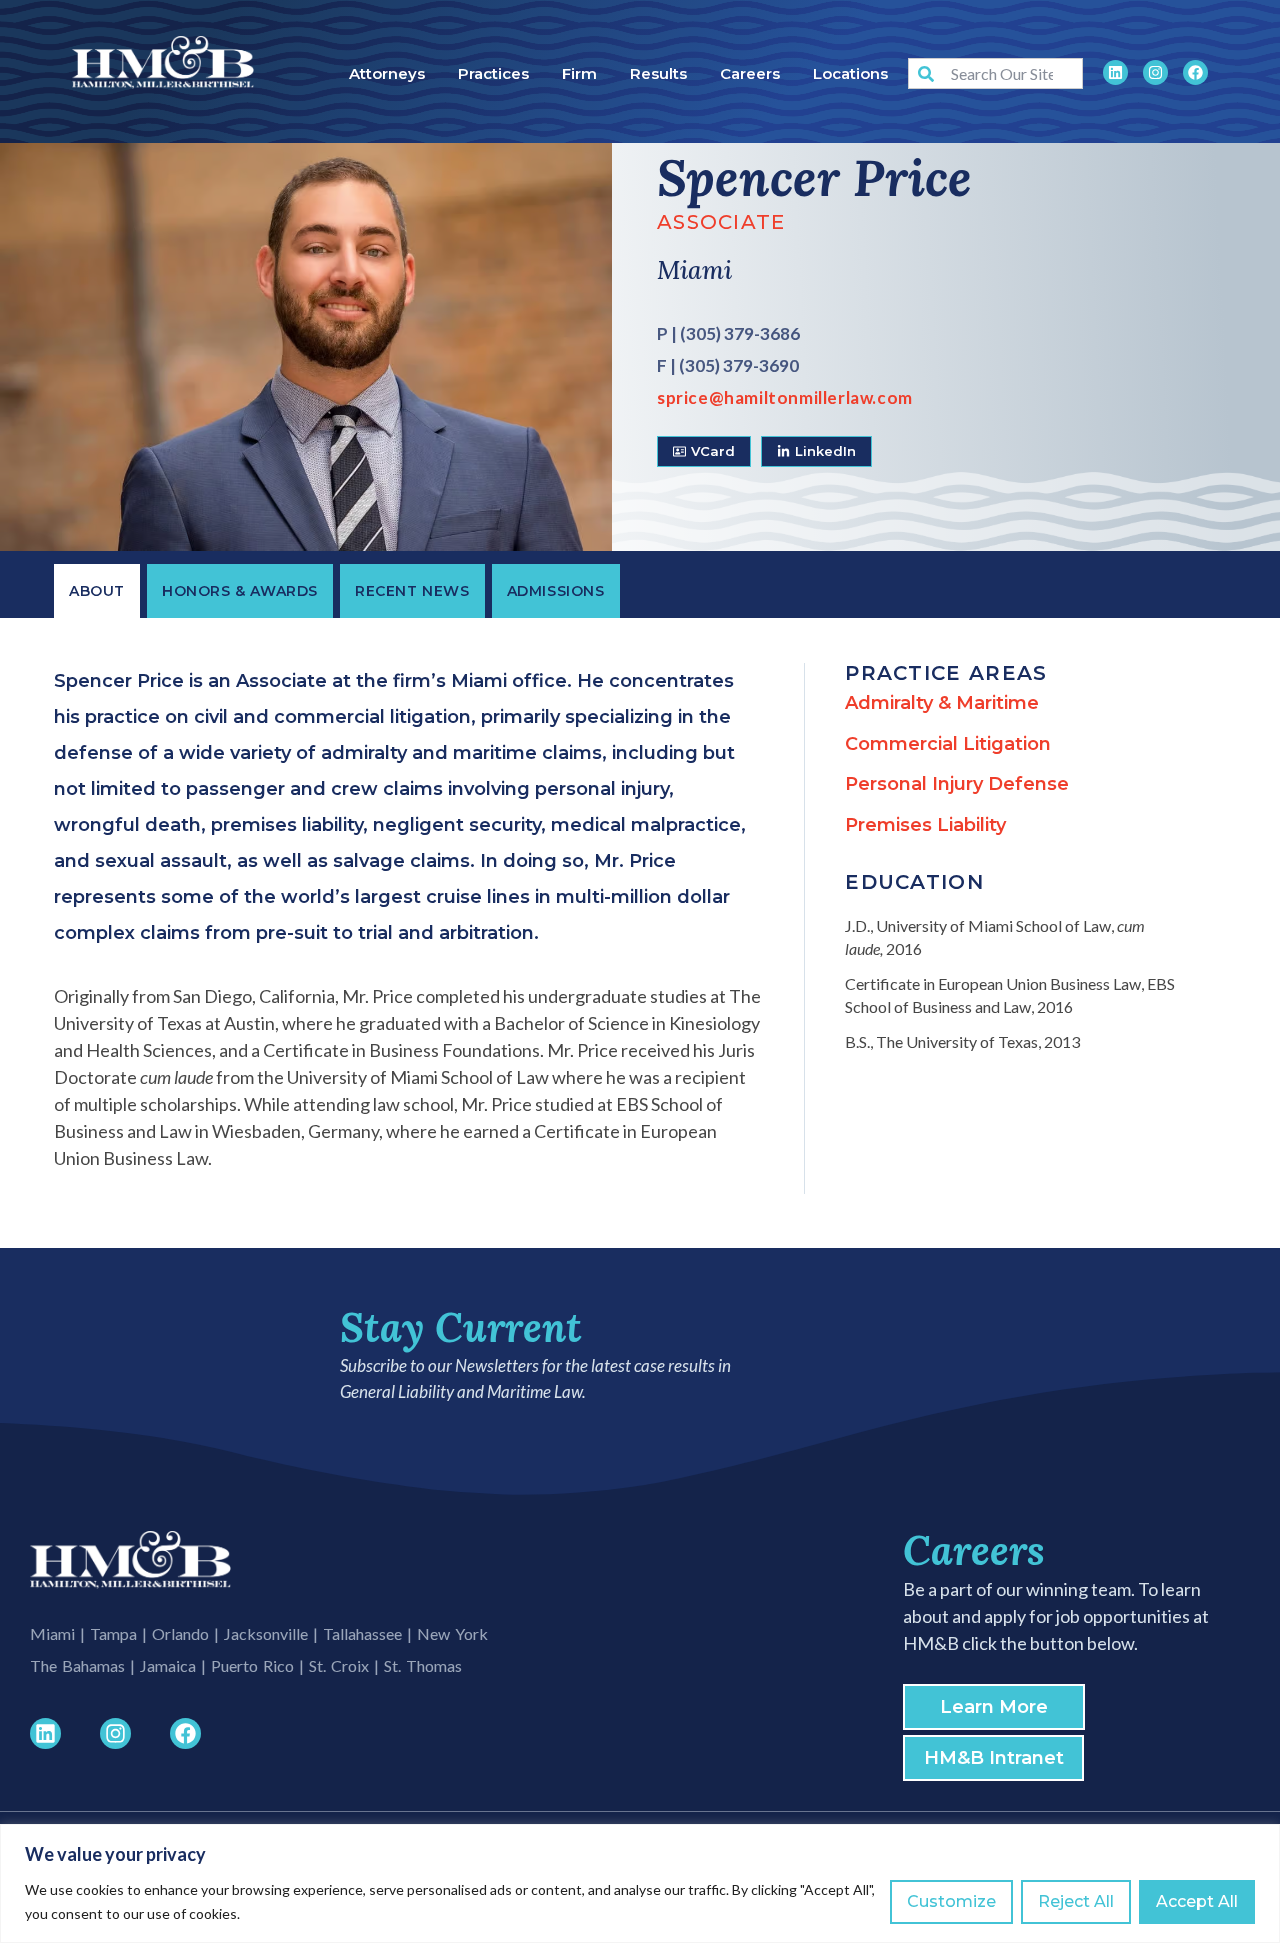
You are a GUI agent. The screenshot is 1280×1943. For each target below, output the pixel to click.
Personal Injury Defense (957, 784)
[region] (640, 1883)
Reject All (1076, 1901)
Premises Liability (925, 825)
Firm (579, 73)
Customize (951, 1901)
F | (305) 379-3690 (728, 365)
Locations (850, 73)
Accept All (1197, 1901)
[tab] (97, 591)
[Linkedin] (1115, 72)
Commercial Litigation (948, 744)
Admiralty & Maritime (942, 703)
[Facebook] (1195, 72)
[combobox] (995, 73)
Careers (750, 73)
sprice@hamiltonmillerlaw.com (785, 397)
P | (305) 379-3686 (728, 333)
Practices (493, 73)
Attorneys (387, 73)
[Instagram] (1155, 72)
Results (658, 73)
